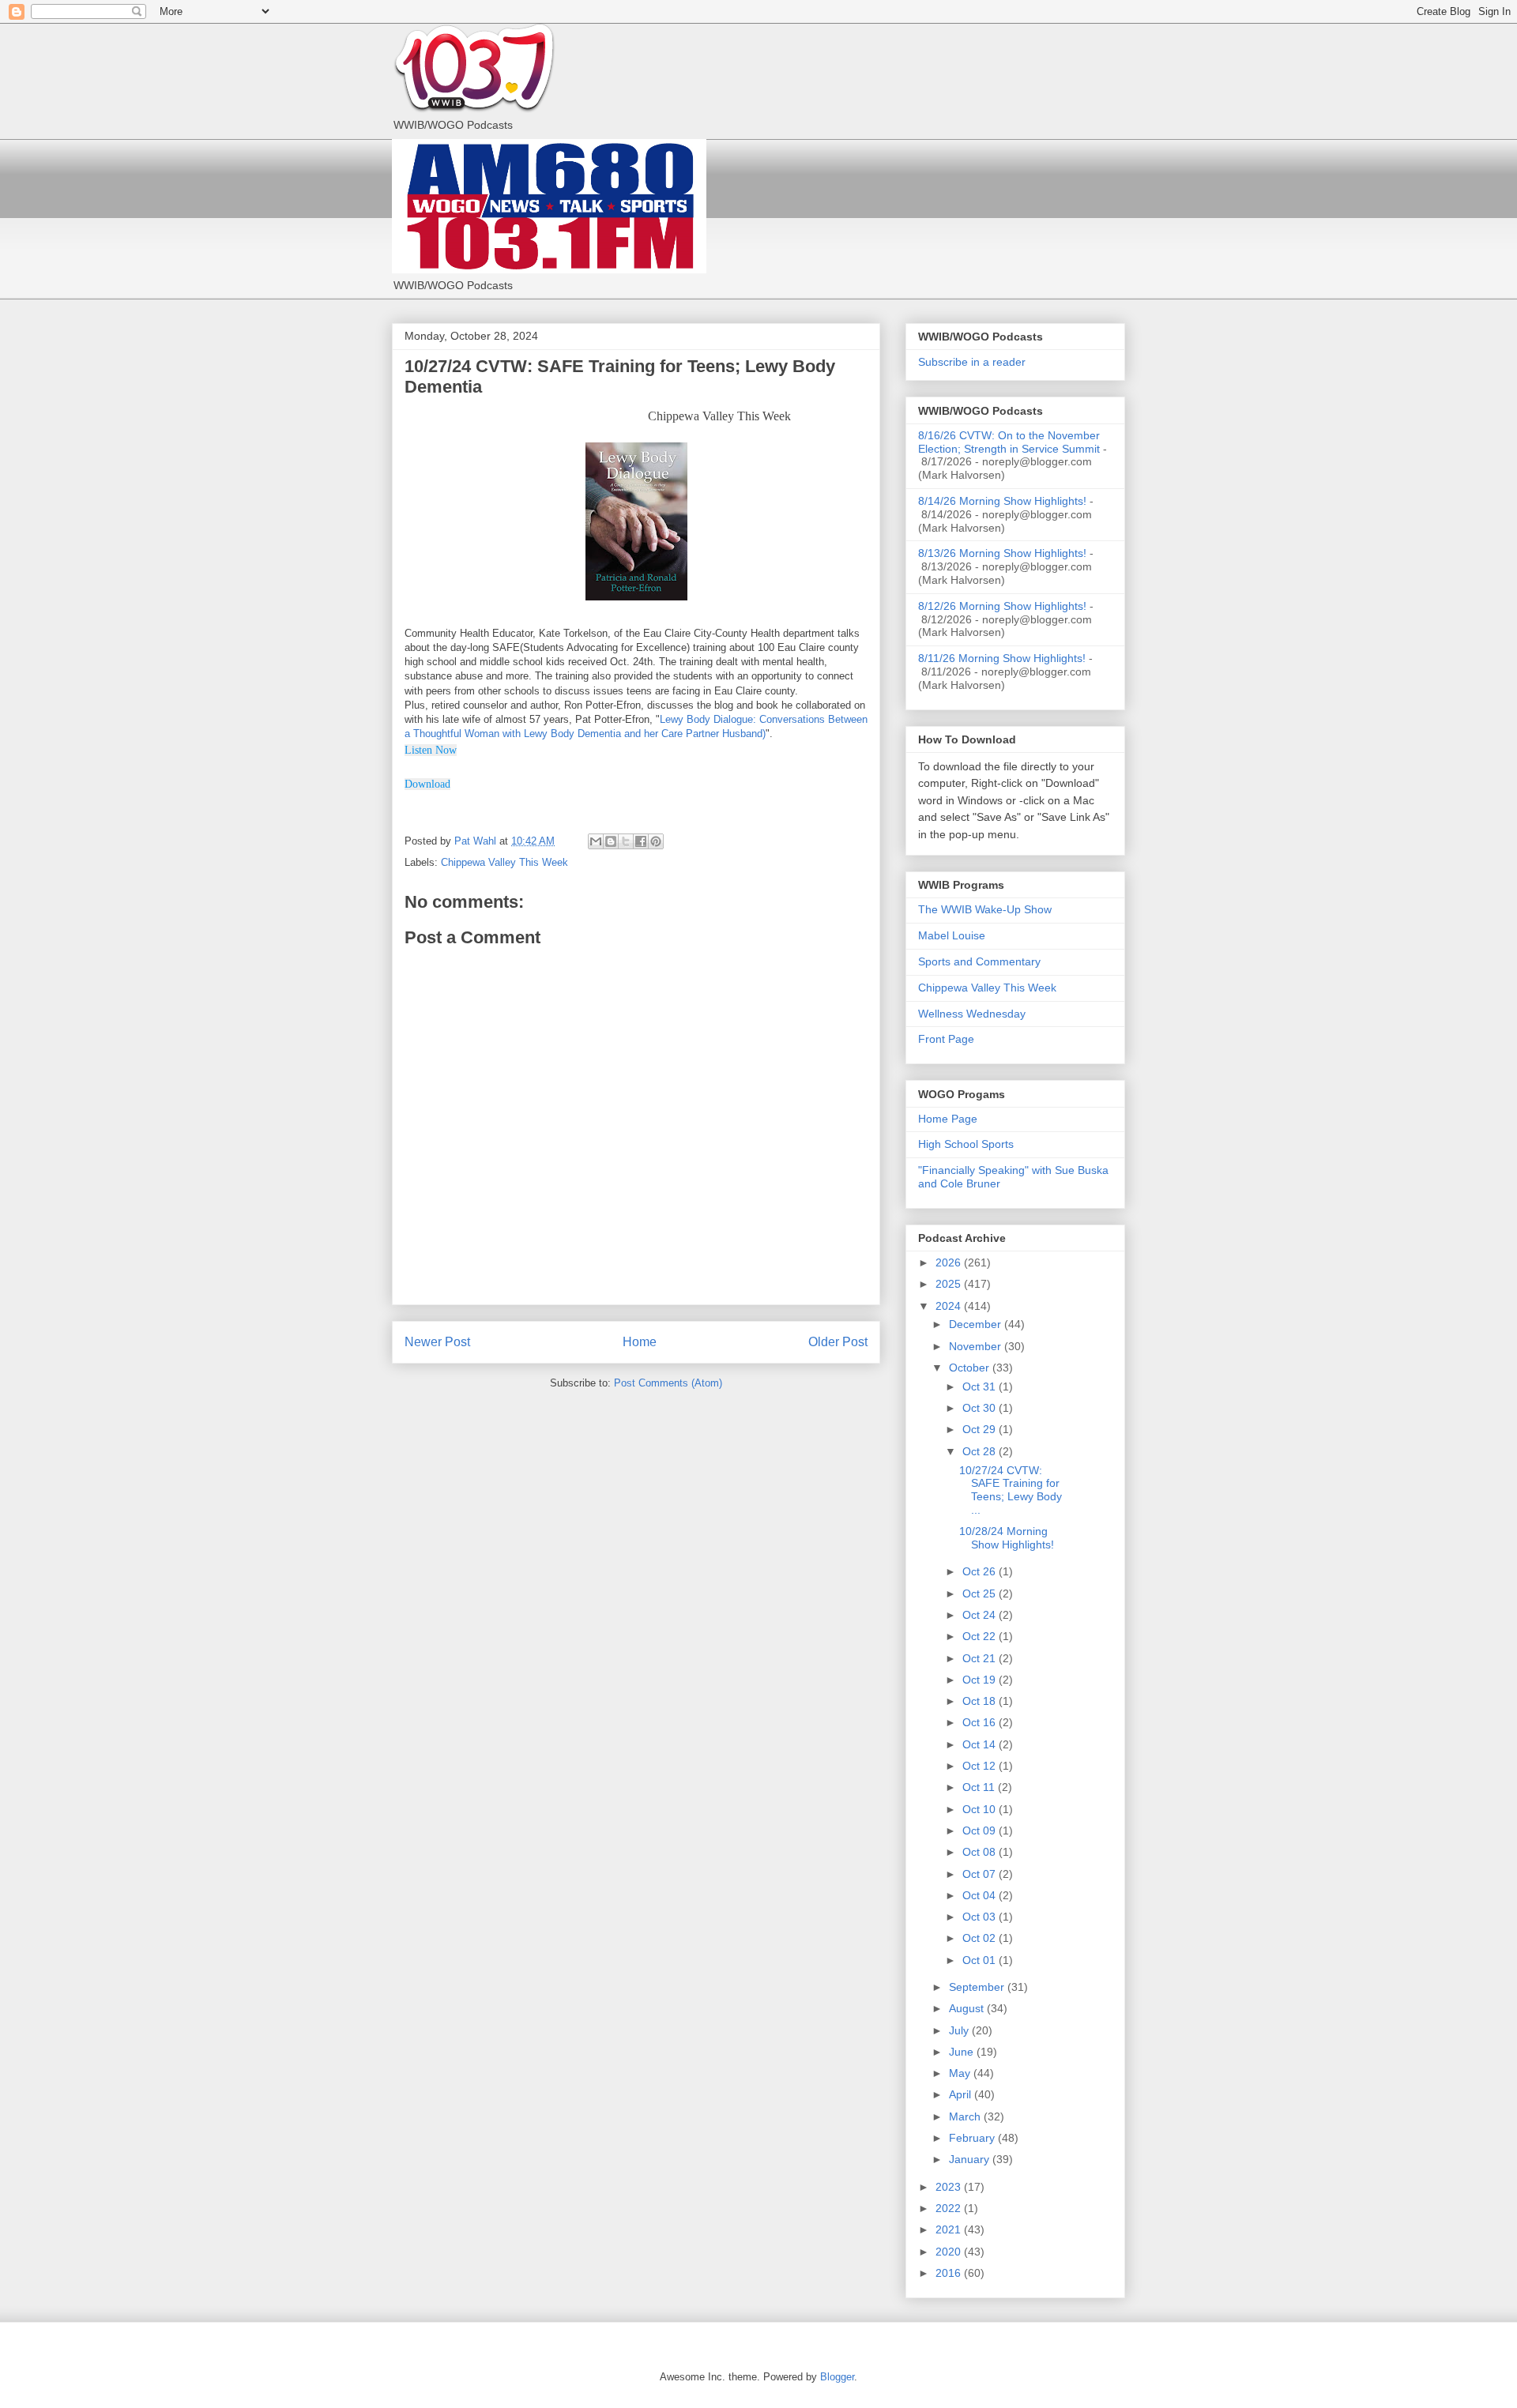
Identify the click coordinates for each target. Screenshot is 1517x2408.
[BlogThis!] (611, 841)
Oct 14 (981, 1744)
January (971, 2159)
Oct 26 (981, 1571)
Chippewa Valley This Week (504, 862)
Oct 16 (981, 1722)
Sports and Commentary (979, 961)
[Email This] (596, 841)
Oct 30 (981, 1408)
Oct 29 (981, 1429)
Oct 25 (981, 1593)
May (961, 2073)
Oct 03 (981, 1917)
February (973, 2138)
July (960, 2030)
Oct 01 (981, 1960)
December (977, 1324)
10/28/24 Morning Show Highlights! (1007, 1538)
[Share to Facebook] (641, 841)
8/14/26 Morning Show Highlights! (1002, 501)
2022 (950, 2208)
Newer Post (437, 1342)
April (962, 2094)
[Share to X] (626, 841)
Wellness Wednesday (972, 1014)
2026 (950, 1262)
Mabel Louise (952, 935)
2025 (950, 1284)
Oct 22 (981, 1636)
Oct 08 (981, 1852)
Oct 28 (981, 1451)
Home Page (948, 1119)
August (968, 2008)
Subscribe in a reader (972, 362)
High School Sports (966, 1144)
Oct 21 (981, 1658)
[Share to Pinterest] (656, 841)
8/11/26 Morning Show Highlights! (1002, 658)
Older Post (838, 1342)
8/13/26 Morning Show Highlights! (1002, 553)
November (977, 1346)
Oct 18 (981, 1701)
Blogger (837, 2377)
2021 (950, 2229)
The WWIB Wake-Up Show (985, 909)
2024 (950, 1306)
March (966, 2116)
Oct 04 (981, 1895)
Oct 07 (981, 1874)
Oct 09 (981, 1830)
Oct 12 (981, 1766)
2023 (950, 2187)
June (963, 2052)
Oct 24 (981, 1615)
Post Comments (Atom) (668, 1383)
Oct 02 (981, 1938)
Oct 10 (981, 1809)
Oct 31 (981, 1386)
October (971, 1368)
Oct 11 (980, 1787)
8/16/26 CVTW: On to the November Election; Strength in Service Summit (1009, 442)
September (978, 1987)
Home (640, 1342)
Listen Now (431, 750)
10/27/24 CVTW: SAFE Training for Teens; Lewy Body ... (1011, 1490)
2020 (950, 2252)
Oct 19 (981, 1680)
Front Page (946, 1039)
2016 (950, 2273)
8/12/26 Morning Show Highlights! (1002, 606)
